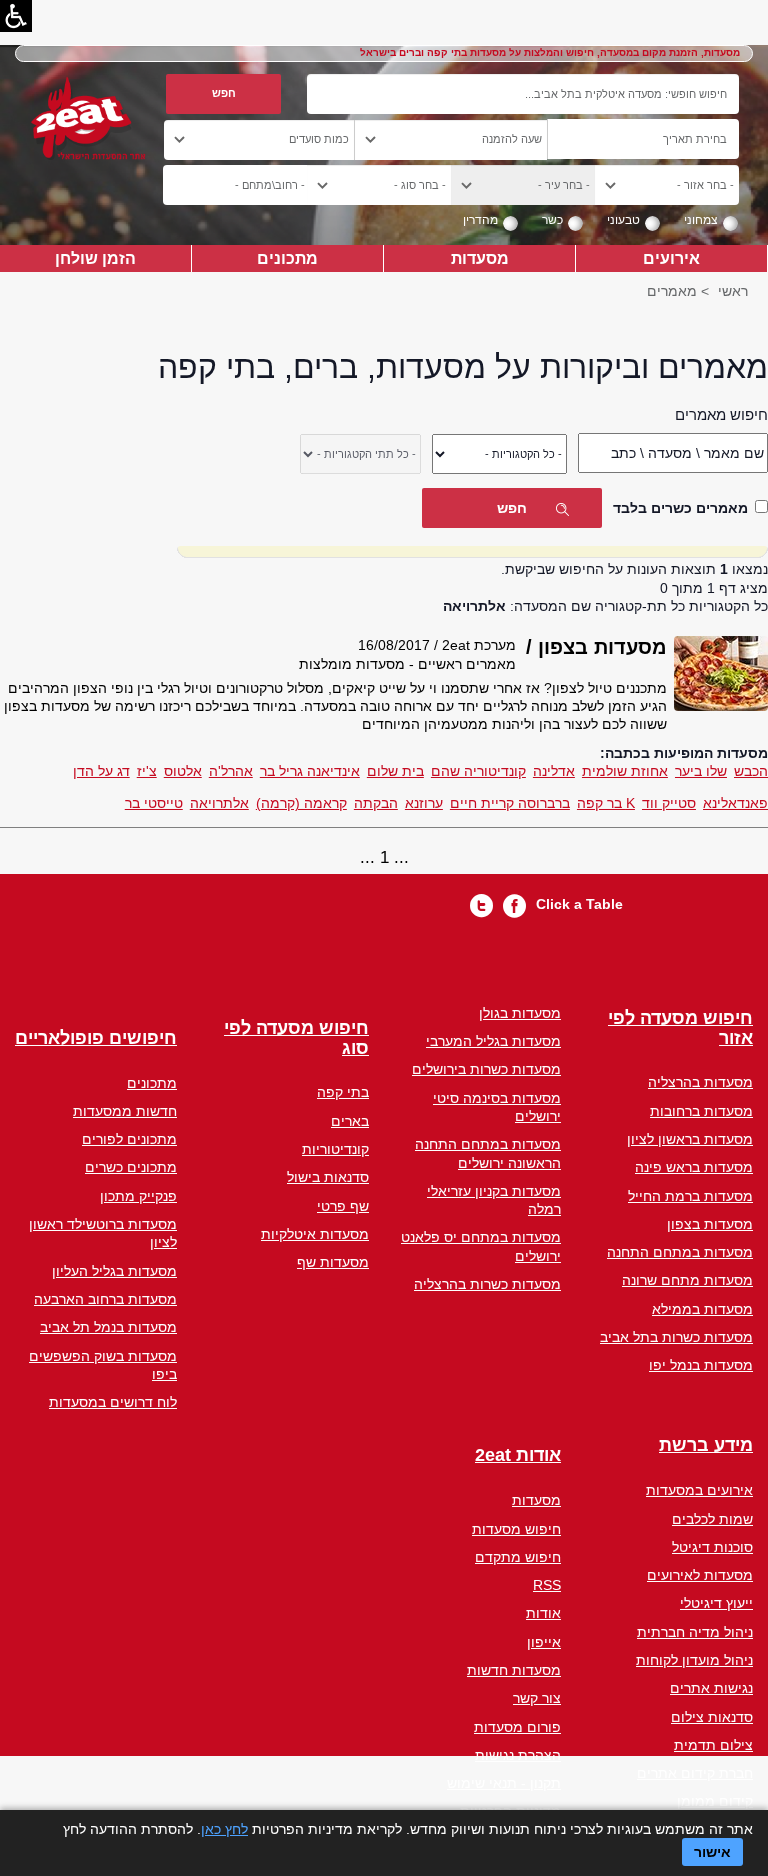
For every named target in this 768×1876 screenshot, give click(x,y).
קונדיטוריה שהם (478, 771)
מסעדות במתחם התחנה (680, 1252)
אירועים (671, 258)
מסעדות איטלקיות (315, 1234)
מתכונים (287, 258)
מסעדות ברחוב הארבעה (105, 1299)
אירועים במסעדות (699, 1490)
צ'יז (147, 771)
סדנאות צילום (712, 1717)
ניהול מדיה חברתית (695, 1632)
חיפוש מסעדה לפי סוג (296, 1038)
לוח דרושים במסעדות (113, 1402)
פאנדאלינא (735, 803)
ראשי (733, 291)
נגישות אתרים (711, 1688)
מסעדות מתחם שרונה (687, 1280)
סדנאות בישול (328, 1177)
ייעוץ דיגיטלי (716, 1603)
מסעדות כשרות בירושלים (486, 1069)
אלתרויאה (219, 803)
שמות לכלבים (712, 1519)
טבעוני (623, 220)
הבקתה (376, 803)
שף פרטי (343, 1206)
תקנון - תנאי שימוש (504, 1783)
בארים (350, 1121)
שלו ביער (701, 771)
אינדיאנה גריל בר (310, 771)
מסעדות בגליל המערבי (493, 1041)
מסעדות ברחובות (701, 1111)
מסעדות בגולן (520, 1013)
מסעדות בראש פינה (694, 1167)
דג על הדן (101, 771)
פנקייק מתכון (138, 1196)
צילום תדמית (713, 1745)
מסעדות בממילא (702, 1309)
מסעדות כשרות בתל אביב (676, 1337)
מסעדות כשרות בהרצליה (487, 1284)
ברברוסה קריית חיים (510, 803)
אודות (543, 1613)
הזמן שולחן (95, 258)
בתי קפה (343, 1092)
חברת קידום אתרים (695, 1773)
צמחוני (701, 220)
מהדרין (480, 220)
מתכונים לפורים (129, 1139)
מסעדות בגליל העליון (114, 1271)
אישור (712, 1852)
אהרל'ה (231, 771)
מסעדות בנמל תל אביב (108, 1327)
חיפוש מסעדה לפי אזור (680, 1028)
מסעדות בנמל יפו (701, 1365)
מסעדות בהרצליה (700, 1082)
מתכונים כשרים (131, 1167)
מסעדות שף (333, 1262)
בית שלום (395, 771)
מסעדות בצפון (710, 1224)
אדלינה (554, 771)
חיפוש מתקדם (518, 1557)
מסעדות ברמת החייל (690, 1196)
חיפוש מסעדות (516, 1529)
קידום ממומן (715, 1801)
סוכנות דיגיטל (712, 1547)
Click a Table (579, 904)
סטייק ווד (669, 803)
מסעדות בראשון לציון (690, 1139)
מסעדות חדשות (514, 1670)
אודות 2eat (518, 1455)
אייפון (544, 1642)
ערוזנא (424, 803)
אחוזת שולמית (625, 771)
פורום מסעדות (517, 1727)
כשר (552, 220)
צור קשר (537, 1698)
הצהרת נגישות (518, 1755)
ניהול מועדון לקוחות (694, 1660)
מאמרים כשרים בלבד (680, 508)
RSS (547, 1585)
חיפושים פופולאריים (96, 1038)
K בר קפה (606, 803)
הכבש (751, 771)
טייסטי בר (154, 803)
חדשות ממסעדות (125, 1111)
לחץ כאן (224, 1829)
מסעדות (480, 258)
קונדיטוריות (335, 1149)
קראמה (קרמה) (301, 803)
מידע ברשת (706, 1445)
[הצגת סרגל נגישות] (16, 16)
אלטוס (183, 771)
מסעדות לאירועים (700, 1575)
